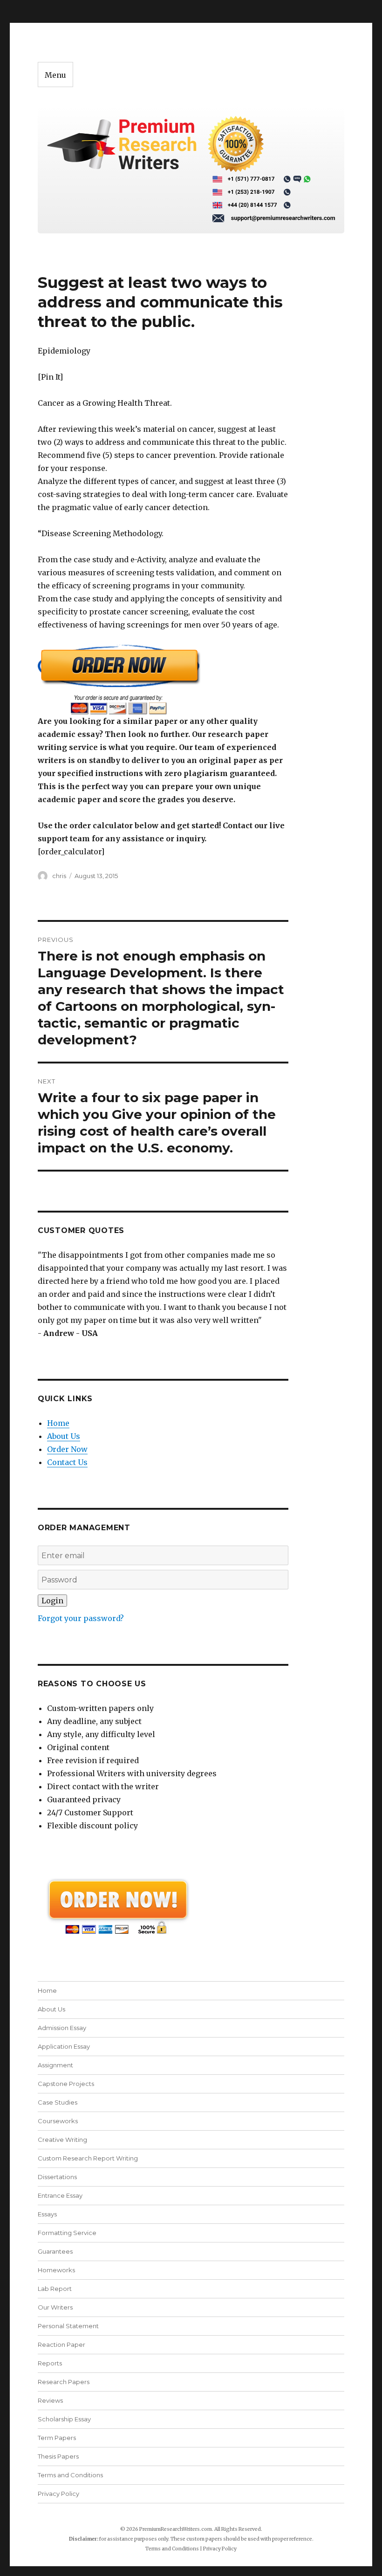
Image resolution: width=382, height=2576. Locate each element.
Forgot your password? (81, 1618)
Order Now (67, 1449)
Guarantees (55, 2251)
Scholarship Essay (64, 2419)
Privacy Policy (58, 2494)
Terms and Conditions (70, 2475)
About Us (64, 1436)
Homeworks (56, 2270)
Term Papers (57, 2438)
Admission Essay (62, 2028)
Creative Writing (62, 2140)
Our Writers (55, 2307)
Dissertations (57, 2177)
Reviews (50, 2400)
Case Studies (58, 2102)
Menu (55, 75)
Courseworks (58, 2121)
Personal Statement (68, 2326)
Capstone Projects (66, 2084)
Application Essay (64, 2046)
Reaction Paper (61, 2344)
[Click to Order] (163, 679)
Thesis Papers (58, 2456)
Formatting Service (67, 2233)
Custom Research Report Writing (88, 2158)
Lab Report (55, 2289)
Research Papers (64, 2382)
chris (59, 876)
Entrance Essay (60, 2195)
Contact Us (67, 1462)
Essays (47, 2214)
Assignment (55, 2065)
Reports (50, 2363)
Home (58, 1423)
